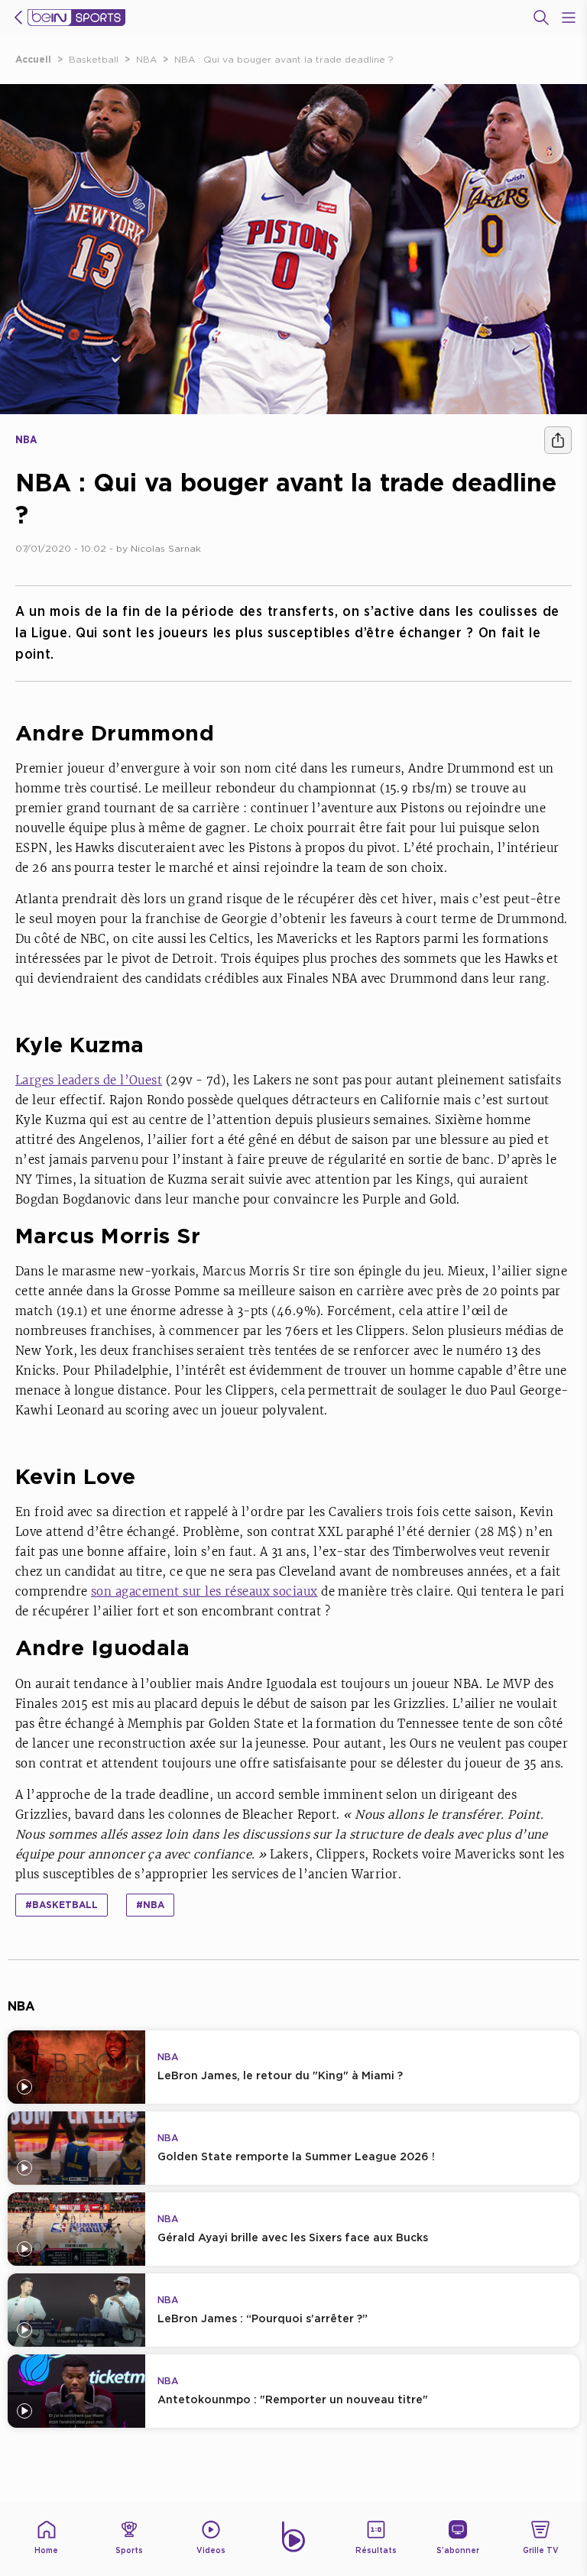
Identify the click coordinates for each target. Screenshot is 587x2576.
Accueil (33, 59)
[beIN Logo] (76, 18)
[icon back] (18, 18)
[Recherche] (541, 18)
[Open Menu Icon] (569, 18)
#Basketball (62, 1905)
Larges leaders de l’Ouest (89, 1080)
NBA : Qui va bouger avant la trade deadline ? (284, 59)
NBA (146, 59)
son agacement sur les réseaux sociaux (204, 1591)
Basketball (94, 59)
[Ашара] (558, 440)
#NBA (150, 1905)
